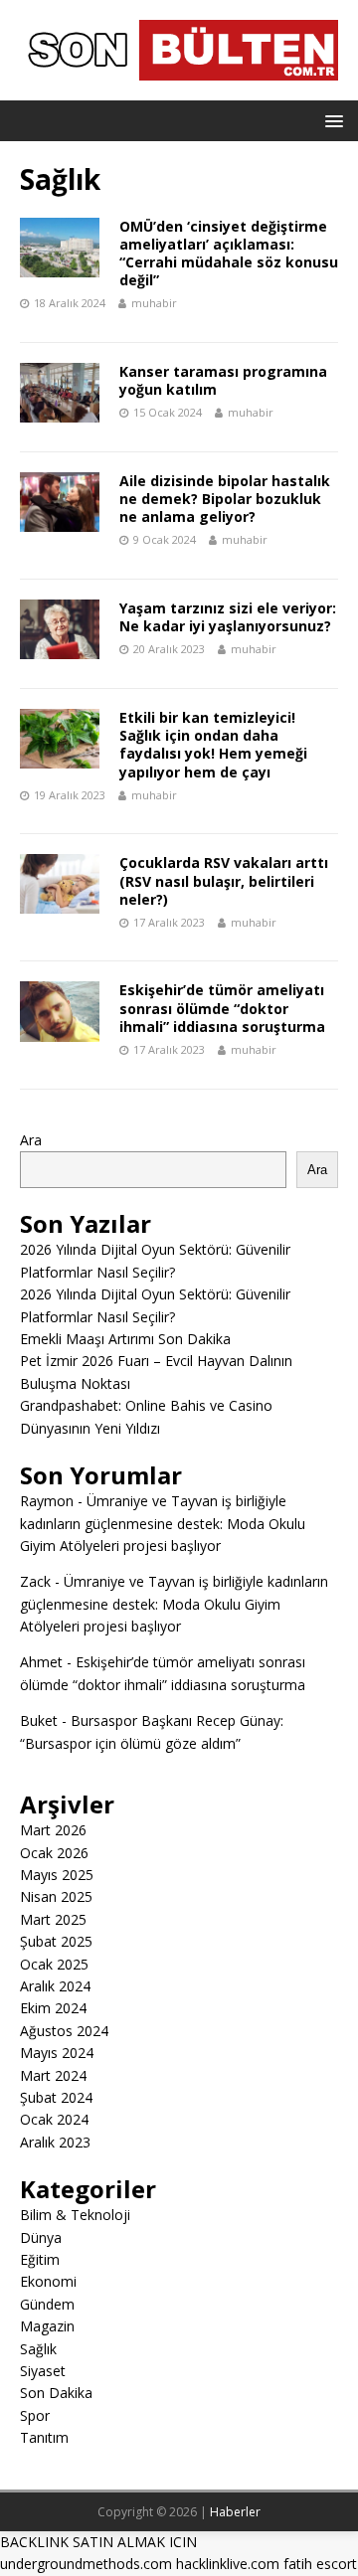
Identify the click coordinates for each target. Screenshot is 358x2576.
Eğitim (40, 2259)
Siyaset (43, 2371)
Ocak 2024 (54, 2119)
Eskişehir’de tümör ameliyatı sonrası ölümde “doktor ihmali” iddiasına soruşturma (222, 1008)
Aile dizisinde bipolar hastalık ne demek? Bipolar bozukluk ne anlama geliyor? (225, 499)
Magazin (47, 2326)
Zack (35, 1581)
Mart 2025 (53, 1919)
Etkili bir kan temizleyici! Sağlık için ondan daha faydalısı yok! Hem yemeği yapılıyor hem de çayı (213, 745)
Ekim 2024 (53, 2008)
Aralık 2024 (55, 1986)
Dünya (41, 2237)
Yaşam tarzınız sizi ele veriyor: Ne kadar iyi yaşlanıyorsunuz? (228, 617)
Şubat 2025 (56, 1941)
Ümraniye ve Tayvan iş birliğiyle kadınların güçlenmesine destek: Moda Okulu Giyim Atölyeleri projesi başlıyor (163, 1523)
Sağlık (38, 2349)
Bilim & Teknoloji (75, 2215)
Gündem (47, 2304)
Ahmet (41, 1662)
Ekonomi (48, 2281)
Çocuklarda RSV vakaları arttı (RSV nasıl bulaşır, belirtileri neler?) (224, 880)
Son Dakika (56, 2393)
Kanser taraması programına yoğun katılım (223, 380)
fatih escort (320, 2564)
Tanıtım (44, 2437)
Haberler (235, 2512)
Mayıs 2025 (57, 1875)
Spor (35, 2415)
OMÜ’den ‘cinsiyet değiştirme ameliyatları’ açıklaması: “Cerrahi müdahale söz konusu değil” (229, 254)
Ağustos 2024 (64, 2031)
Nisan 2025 (56, 1896)
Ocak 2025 (54, 1964)
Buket (39, 1720)
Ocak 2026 (54, 1853)
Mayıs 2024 (57, 2053)
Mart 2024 (53, 2075)
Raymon (47, 1501)
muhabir (154, 303)
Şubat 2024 (56, 2097)
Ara (31, 1140)
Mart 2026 (53, 1830)
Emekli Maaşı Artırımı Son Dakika (125, 1339)
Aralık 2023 (55, 2142)
